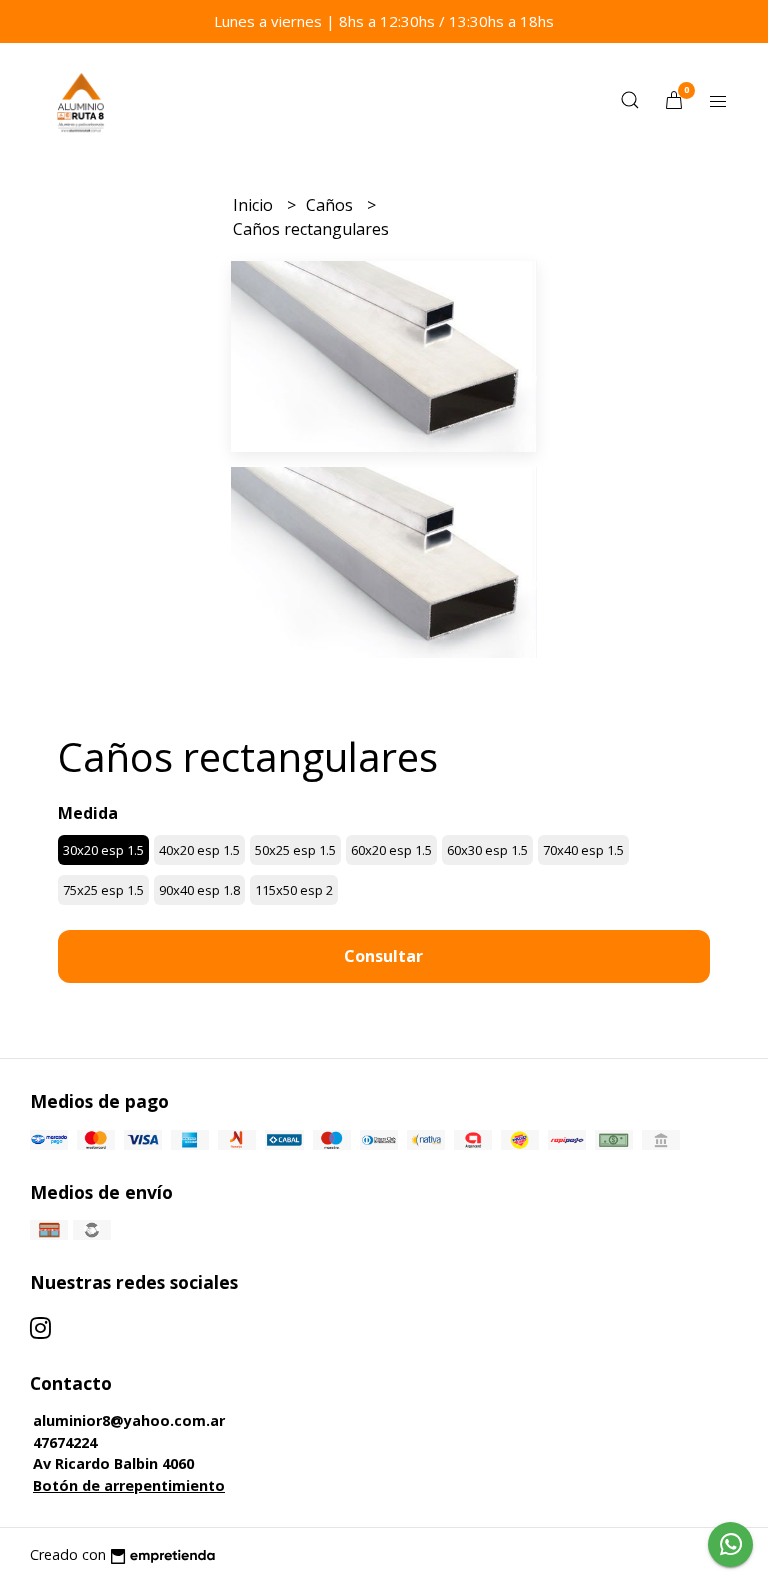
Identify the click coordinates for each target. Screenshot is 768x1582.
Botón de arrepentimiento (129, 1485)
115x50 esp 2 (294, 890)
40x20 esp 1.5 (199, 850)
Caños (331, 205)
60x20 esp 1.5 (391, 850)
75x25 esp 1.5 (103, 890)
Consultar (383, 956)
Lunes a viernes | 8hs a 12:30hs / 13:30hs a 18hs (384, 21)
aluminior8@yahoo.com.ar (129, 1420)
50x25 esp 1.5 (295, 850)
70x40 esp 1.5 (583, 850)
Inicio (255, 205)
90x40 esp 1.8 (199, 890)
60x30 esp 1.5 (487, 850)
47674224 (65, 1442)
